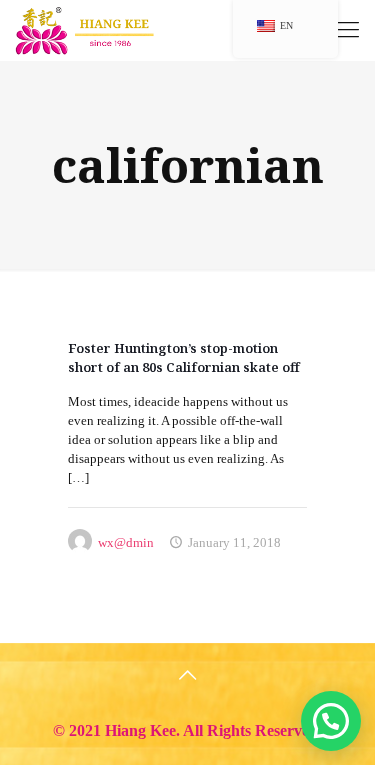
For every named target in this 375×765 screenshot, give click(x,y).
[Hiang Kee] (85, 30)
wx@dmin (126, 542)
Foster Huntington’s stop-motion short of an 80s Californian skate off (184, 357)
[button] (331, 721)
